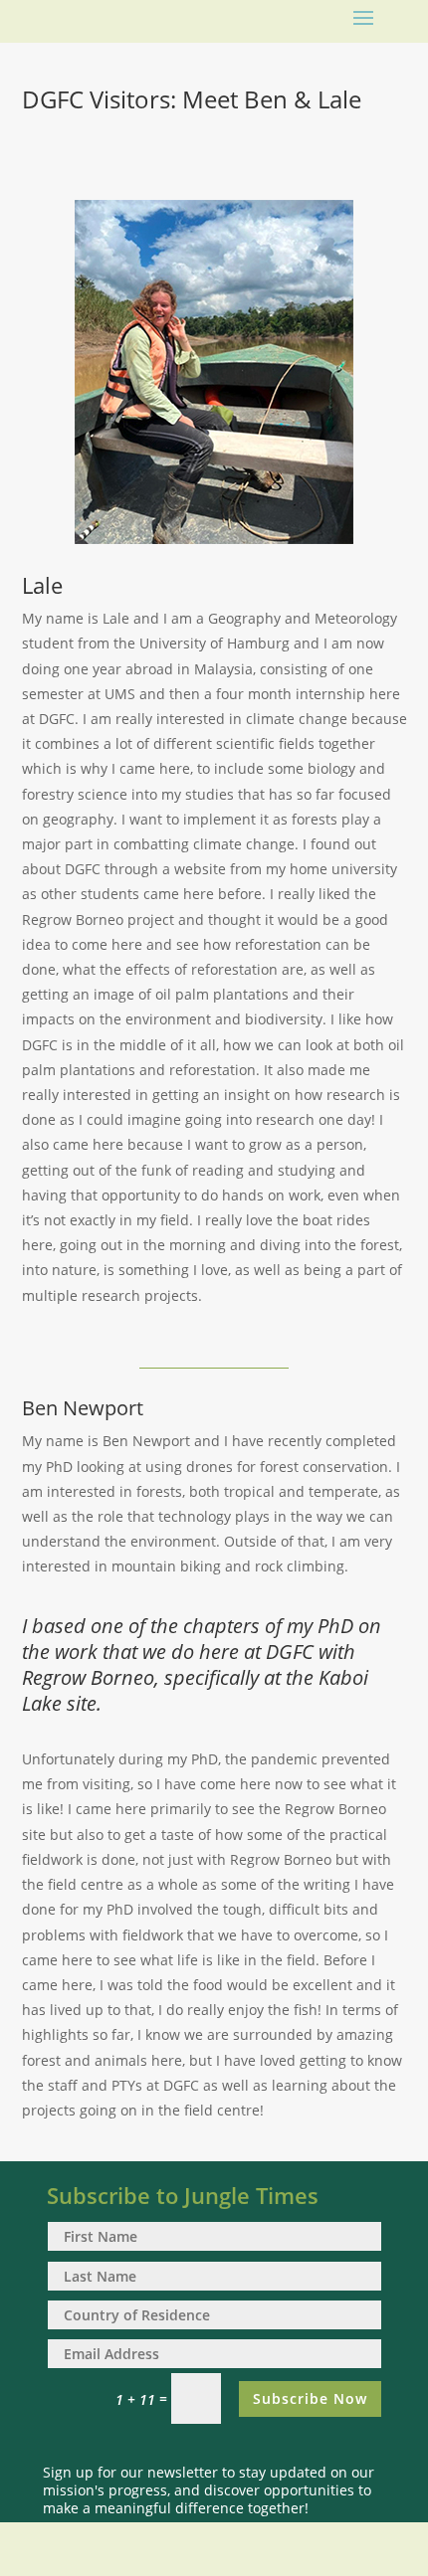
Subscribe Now (310, 2398)
